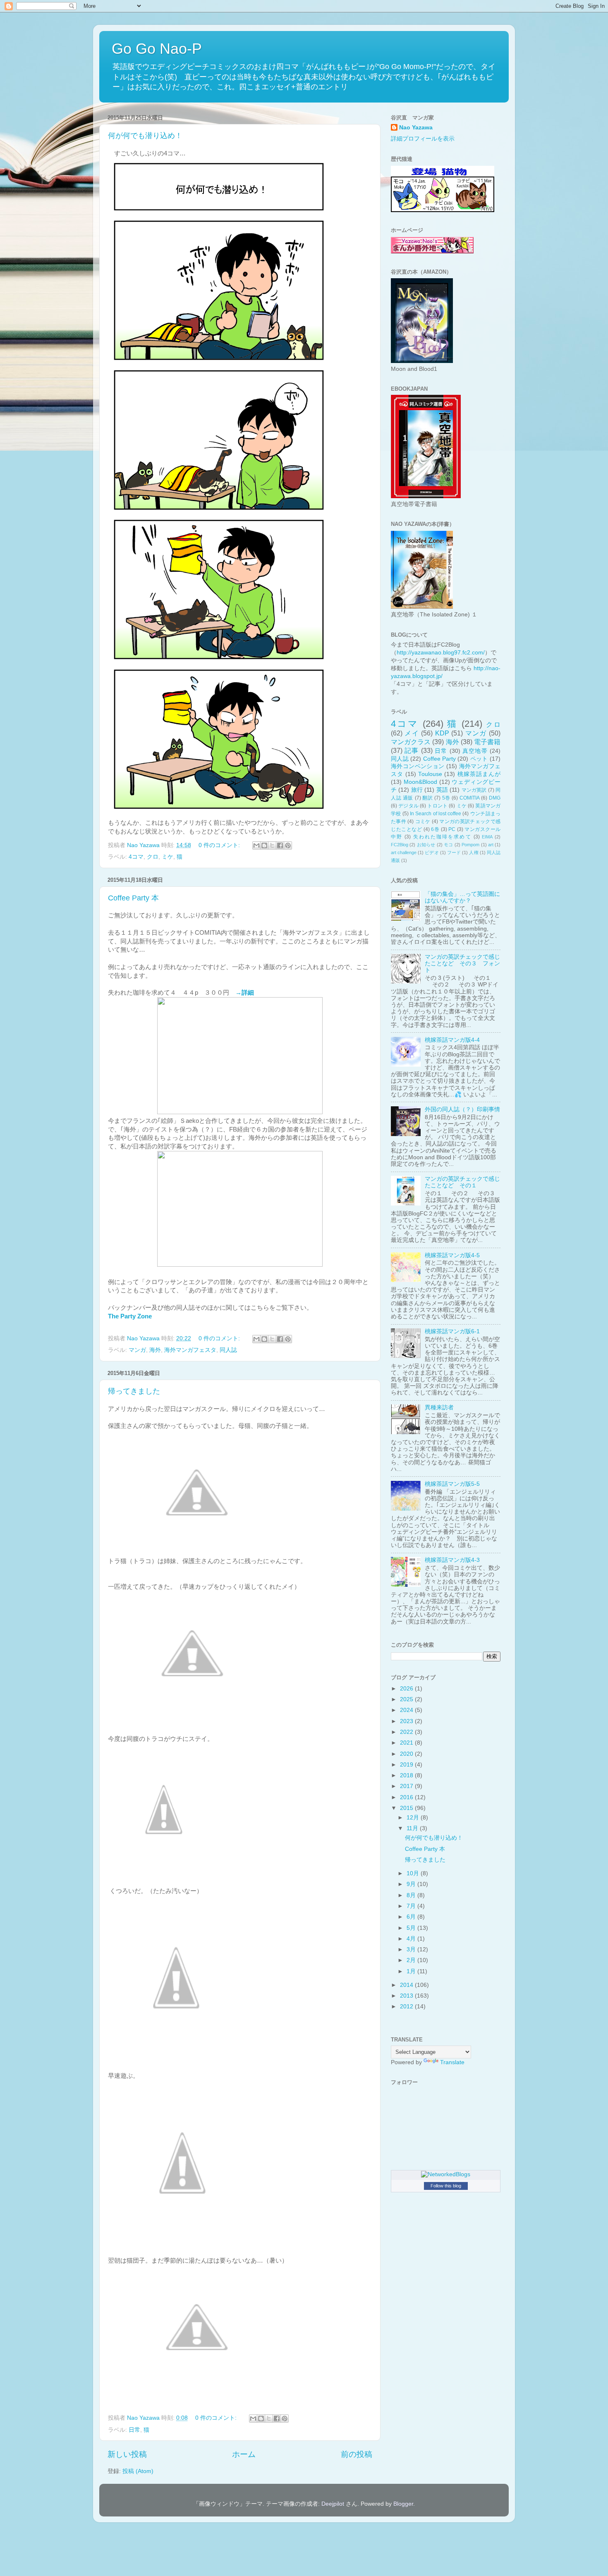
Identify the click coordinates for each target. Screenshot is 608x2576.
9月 (412, 1884)
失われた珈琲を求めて (442, 837)
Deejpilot (333, 2504)
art (491, 845)
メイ (412, 733)
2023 (407, 1721)
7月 (412, 1906)
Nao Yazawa (416, 128)
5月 (412, 1928)
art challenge (404, 852)
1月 (412, 1971)
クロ (153, 857)
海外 (155, 1350)
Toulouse (430, 774)
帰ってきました (134, 1391)
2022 (407, 1732)
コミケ (423, 821)
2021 (407, 1743)
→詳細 (245, 993)
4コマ (136, 857)
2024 (407, 1710)
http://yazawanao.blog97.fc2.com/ (441, 653)
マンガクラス (411, 742)
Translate (452, 2062)
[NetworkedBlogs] (446, 2174)
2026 (407, 1689)
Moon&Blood (420, 782)
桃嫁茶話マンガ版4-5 (452, 1255)
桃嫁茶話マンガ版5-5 (452, 1484)
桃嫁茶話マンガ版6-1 (452, 1331)
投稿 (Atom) (138, 2471)
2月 (412, 1960)
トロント (437, 806)
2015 (407, 1808)
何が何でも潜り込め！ (145, 136)
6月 (412, 1917)
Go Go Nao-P (157, 49)
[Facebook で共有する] (280, 845)
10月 (414, 1873)
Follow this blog (446, 2186)
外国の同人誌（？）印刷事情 (462, 1109)
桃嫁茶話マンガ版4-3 (452, 1560)
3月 (412, 1949)
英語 (442, 790)
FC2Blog (400, 845)
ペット (479, 759)
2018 (407, 1775)
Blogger (403, 2504)
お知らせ (426, 845)
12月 (414, 1818)
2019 (407, 1765)
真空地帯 (475, 751)
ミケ (168, 857)
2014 (407, 1985)
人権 (474, 852)
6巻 (435, 829)
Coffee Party (439, 759)
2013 (407, 1996)
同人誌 (228, 1350)
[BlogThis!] (264, 845)
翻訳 (427, 798)
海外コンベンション (418, 766)
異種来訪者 (439, 1407)
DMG (495, 798)
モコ (449, 845)
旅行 (417, 790)
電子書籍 (487, 742)
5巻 (446, 798)
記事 (412, 750)
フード (454, 852)
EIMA (487, 837)
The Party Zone (130, 1316)
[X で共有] (272, 845)
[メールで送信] (256, 845)
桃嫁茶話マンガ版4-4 (452, 1040)
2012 (407, 2007)
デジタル (408, 806)
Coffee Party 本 (133, 898)
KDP (442, 733)
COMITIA (470, 798)
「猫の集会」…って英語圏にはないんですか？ (462, 897)
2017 (407, 1786)
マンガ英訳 (474, 790)
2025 (407, 1699)
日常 (134, 2430)
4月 (412, 1939)
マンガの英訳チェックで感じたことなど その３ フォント (462, 963)
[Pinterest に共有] (288, 845)
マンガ (137, 1350)
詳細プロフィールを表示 (423, 139)
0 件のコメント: (220, 845)
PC (452, 829)
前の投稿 (357, 2454)
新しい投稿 (127, 2454)
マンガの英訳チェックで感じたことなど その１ (462, 1182)
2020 (407, 1754)
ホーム (244, 2454)
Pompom (470, 845)
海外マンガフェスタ (190, 1350)
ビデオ (432, 852)
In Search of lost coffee (436, 814)
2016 (407, 1797)
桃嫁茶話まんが (479, 774)
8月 (412, 1895)
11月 (413, 1828)
